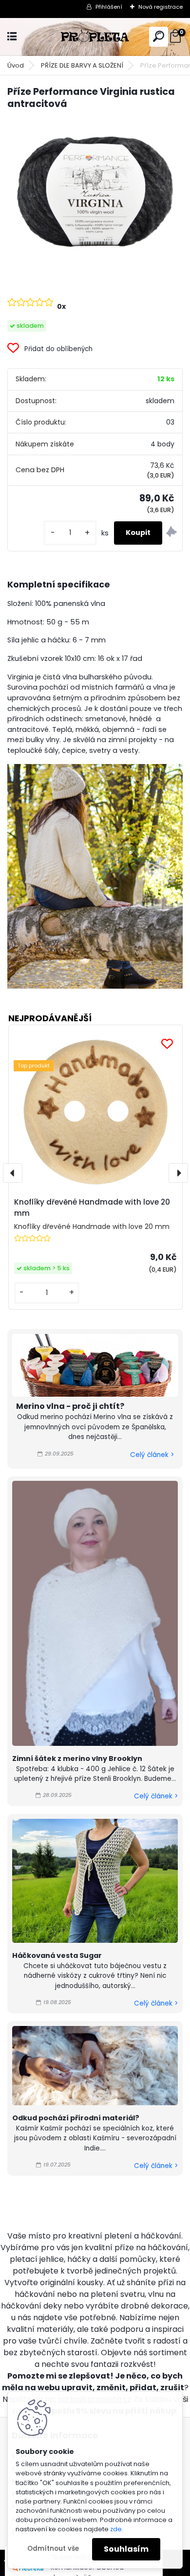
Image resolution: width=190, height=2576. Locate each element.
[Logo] (95, 37)
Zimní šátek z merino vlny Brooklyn (77, 1759)
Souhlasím (126, 2549)
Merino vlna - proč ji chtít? (70, 1406)
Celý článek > (152, 1455)
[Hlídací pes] (171, 533)
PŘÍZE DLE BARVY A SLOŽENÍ (82, 65)
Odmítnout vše (53, 2549)
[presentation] (13, 1173)
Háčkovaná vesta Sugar (57, 1955)
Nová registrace (161, 7)
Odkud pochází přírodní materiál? (76, 2118)
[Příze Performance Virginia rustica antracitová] (95, 195)
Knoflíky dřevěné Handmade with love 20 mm (92, 1208)
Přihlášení (109, 7)
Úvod (16, 65)
